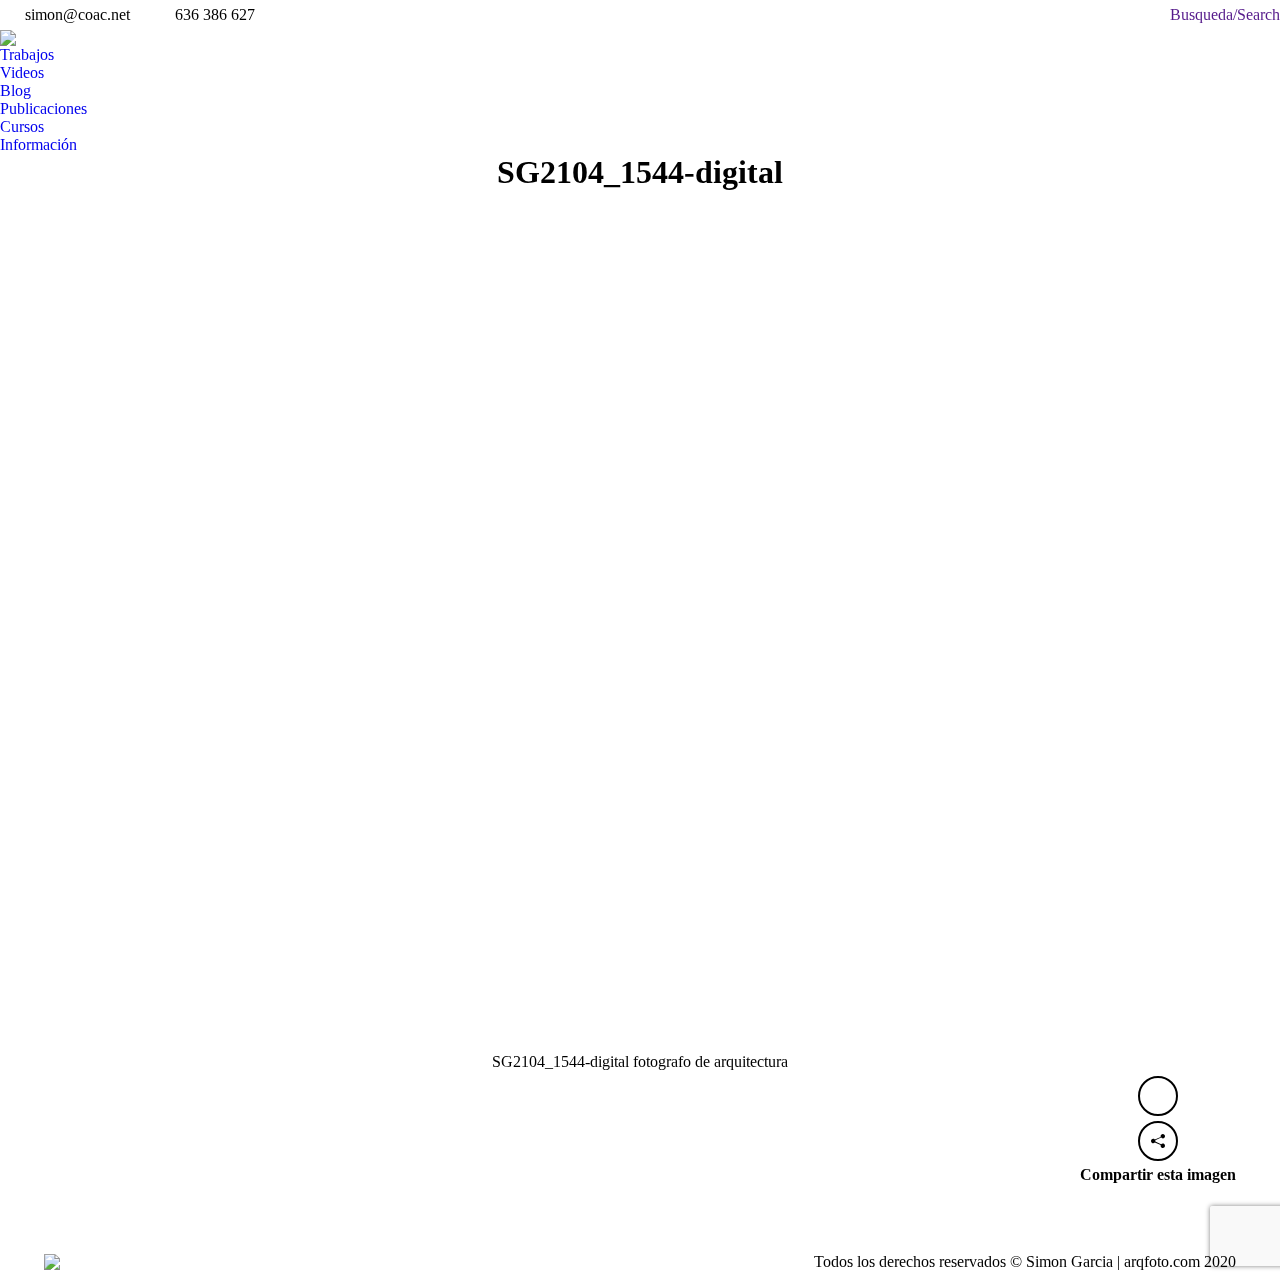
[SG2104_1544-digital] (640, 642)
